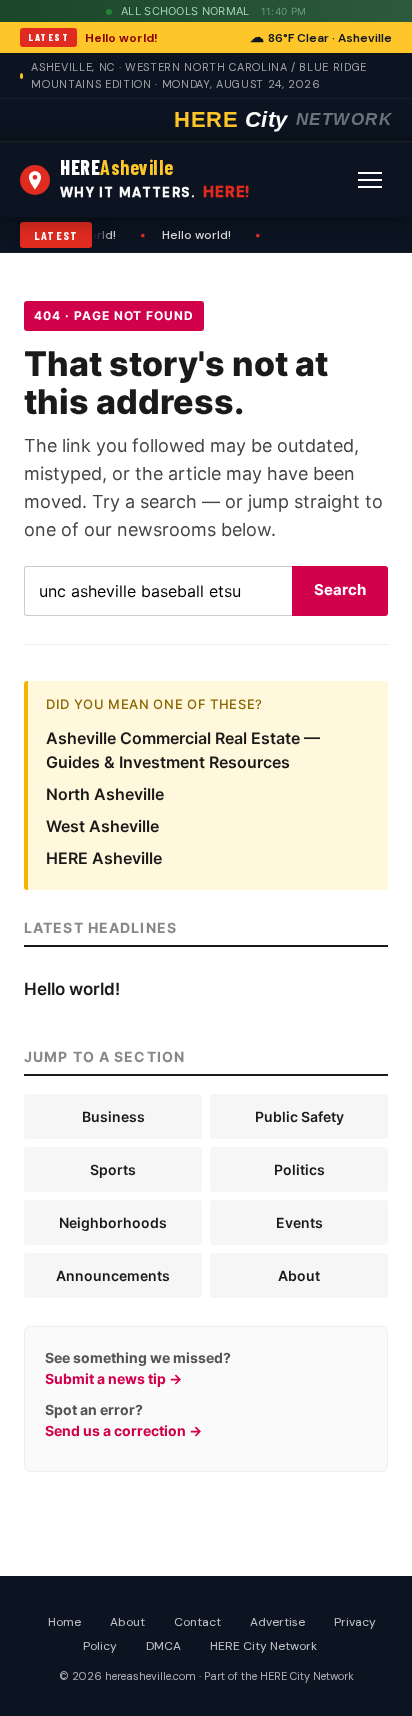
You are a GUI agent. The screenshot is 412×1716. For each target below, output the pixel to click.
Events (299, 1222)
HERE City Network (263, 1646)
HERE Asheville (104, 858)
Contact (197, 1622)
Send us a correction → (123, 1430)
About (299, 1275)
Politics (299, 1169)
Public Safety (299, 1116)
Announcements (113, 1275)
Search (340, 589)
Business (113, 1116)
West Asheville (102, 826)
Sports (113, 1169)
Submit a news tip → (113, 1378)
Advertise (277, 1622)
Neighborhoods (113, 1222)
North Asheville (105, 794)
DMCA (163, 1646)
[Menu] (370, 180)
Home (64, 1622)
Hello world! (121, 38)
